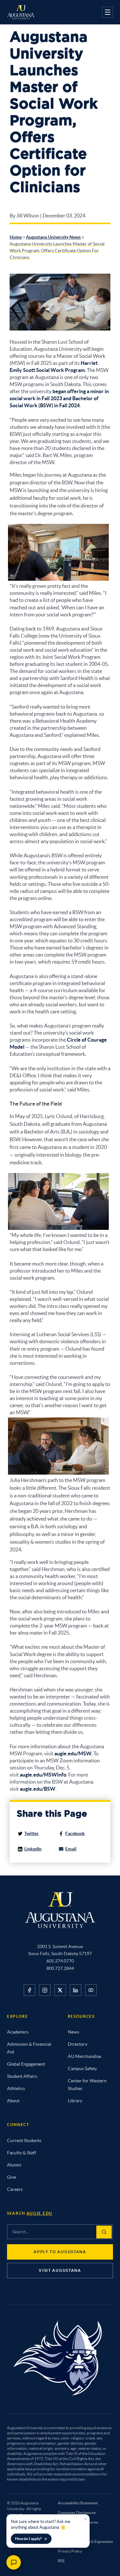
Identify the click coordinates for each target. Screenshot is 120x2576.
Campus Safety (82, 2069)
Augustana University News (53, 237)
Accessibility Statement (78, 2503)
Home (16, 237)
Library (75, 2101)
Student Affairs (22, 2076)
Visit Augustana (60, 2270)
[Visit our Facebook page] (29, 1990)
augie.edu (40, 2213)
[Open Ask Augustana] (14, 2562)
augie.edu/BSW (38, 1789)
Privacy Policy (70, 2551)
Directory (78, 2044)
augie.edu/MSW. (73, 1753)
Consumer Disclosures (77, 2513)
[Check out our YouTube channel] (91, 1990)
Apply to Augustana (60, 2252)
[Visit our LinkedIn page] (76, 1990)
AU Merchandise (84, 2056)
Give (12, 2177)
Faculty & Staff (22, 2153)
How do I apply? (28, 2539)
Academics (18, 2032)
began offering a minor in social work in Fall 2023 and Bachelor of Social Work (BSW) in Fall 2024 (59, 398)
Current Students (24, 2140)
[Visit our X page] (60, 1990)
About (13, 2101)
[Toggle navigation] (108, 12)
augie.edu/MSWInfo (43, 1775)
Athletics (16, 2088)
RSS (61, 2561)
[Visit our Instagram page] (45, 1990)
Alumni (14, 2165)
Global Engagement (26, 2064)
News (73, 2032)
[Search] (104, 2232)
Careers (15, 2189)
